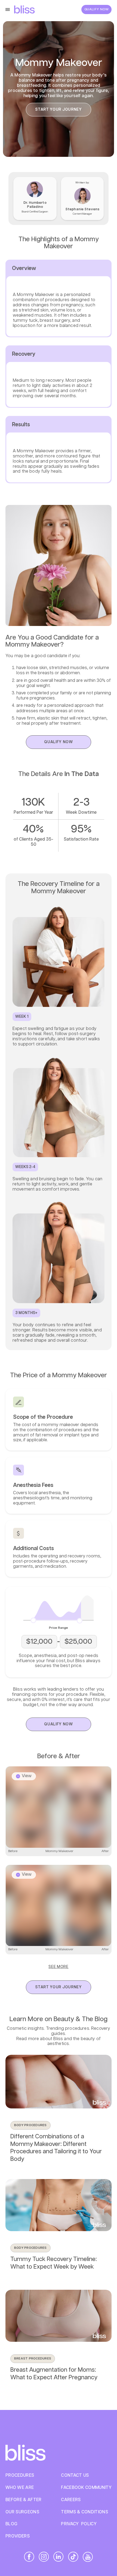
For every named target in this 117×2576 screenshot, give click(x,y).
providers (18, 2536)
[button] (9, 9)
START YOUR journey (59, 110)
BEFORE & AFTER (23, 2500)
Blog (11, 2524)
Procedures (20, 2475)
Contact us (75, 2475)
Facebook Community (86, 2488)
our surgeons (22, 2512)
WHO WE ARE (20, 2488)
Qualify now (97, 9)
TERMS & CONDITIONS (84, 2512)
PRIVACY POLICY (79, 2524)
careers (71, 2500)
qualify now (59, 742)
